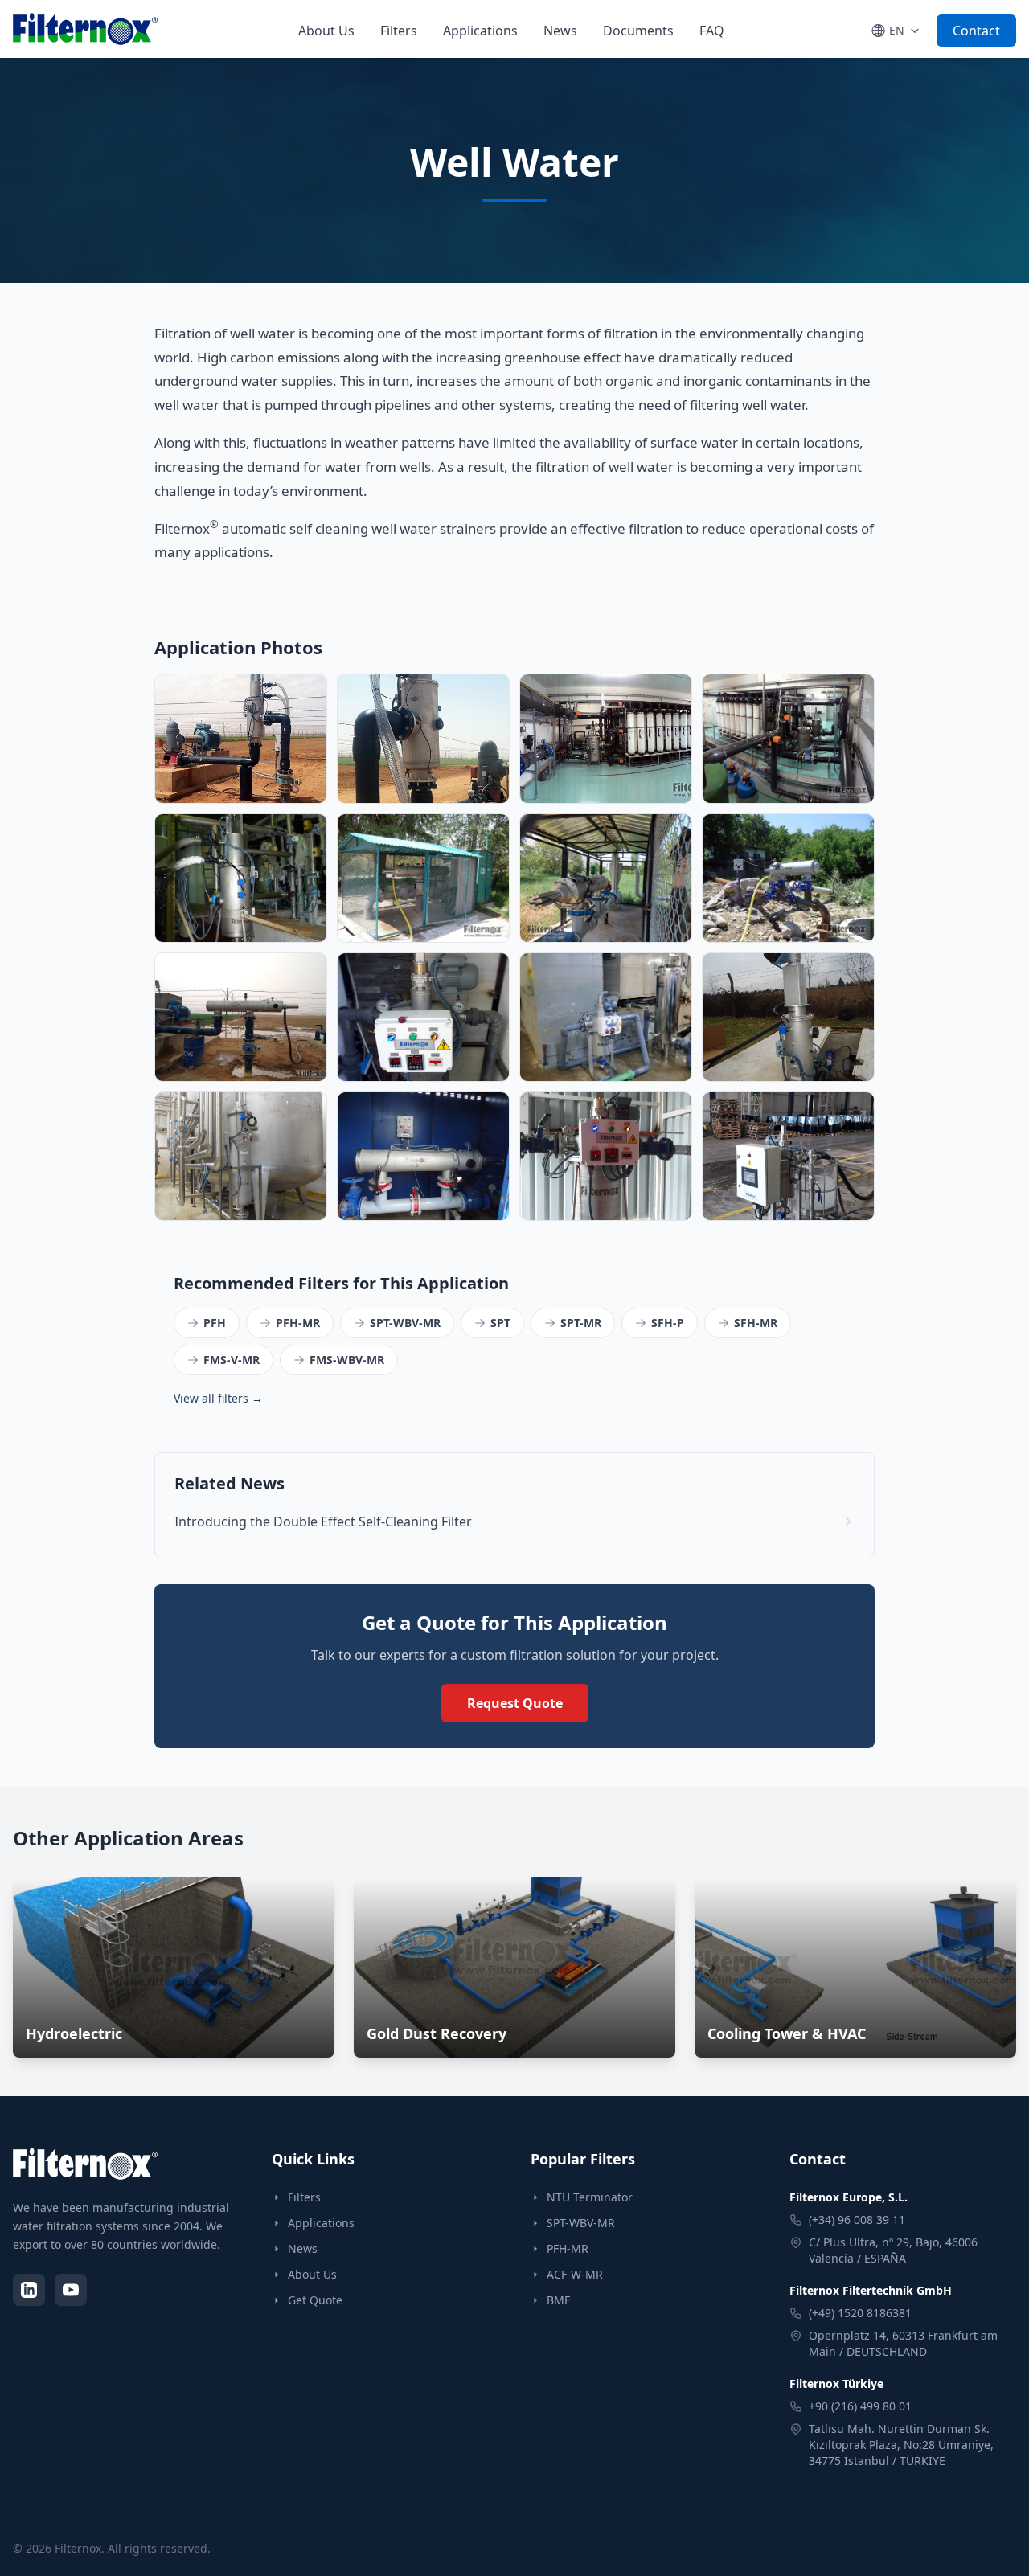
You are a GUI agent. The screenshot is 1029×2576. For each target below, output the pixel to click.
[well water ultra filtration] (606, 738)
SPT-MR (581, 1323)
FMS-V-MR (232, 1360)
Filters (399, 31)
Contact (976, 31)
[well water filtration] (241, 878)
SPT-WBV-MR (405, 1323)
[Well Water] (423, 1017)
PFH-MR (298, 1323)
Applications (480, 31)
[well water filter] (241, 738)
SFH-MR (756, 1323)
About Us (326, 31)
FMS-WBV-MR (347, 1360)
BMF (558, 2300)
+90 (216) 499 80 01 (860, 2406)
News (560, 31)
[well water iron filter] (788, 878)
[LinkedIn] (29, 2290)
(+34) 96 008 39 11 (857, 2220)
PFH (215, 1323)
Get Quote (315, 2300)
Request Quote (515, 1703)
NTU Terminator (590, 2197)
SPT (500, 1323)
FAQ (712, 31)
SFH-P (668, 1323)
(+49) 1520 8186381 (860, 2313)
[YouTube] (71, 2290)
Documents (638, 31)
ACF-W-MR (575, 2274)
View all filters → (218, 1398)
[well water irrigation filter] (423, 878)
